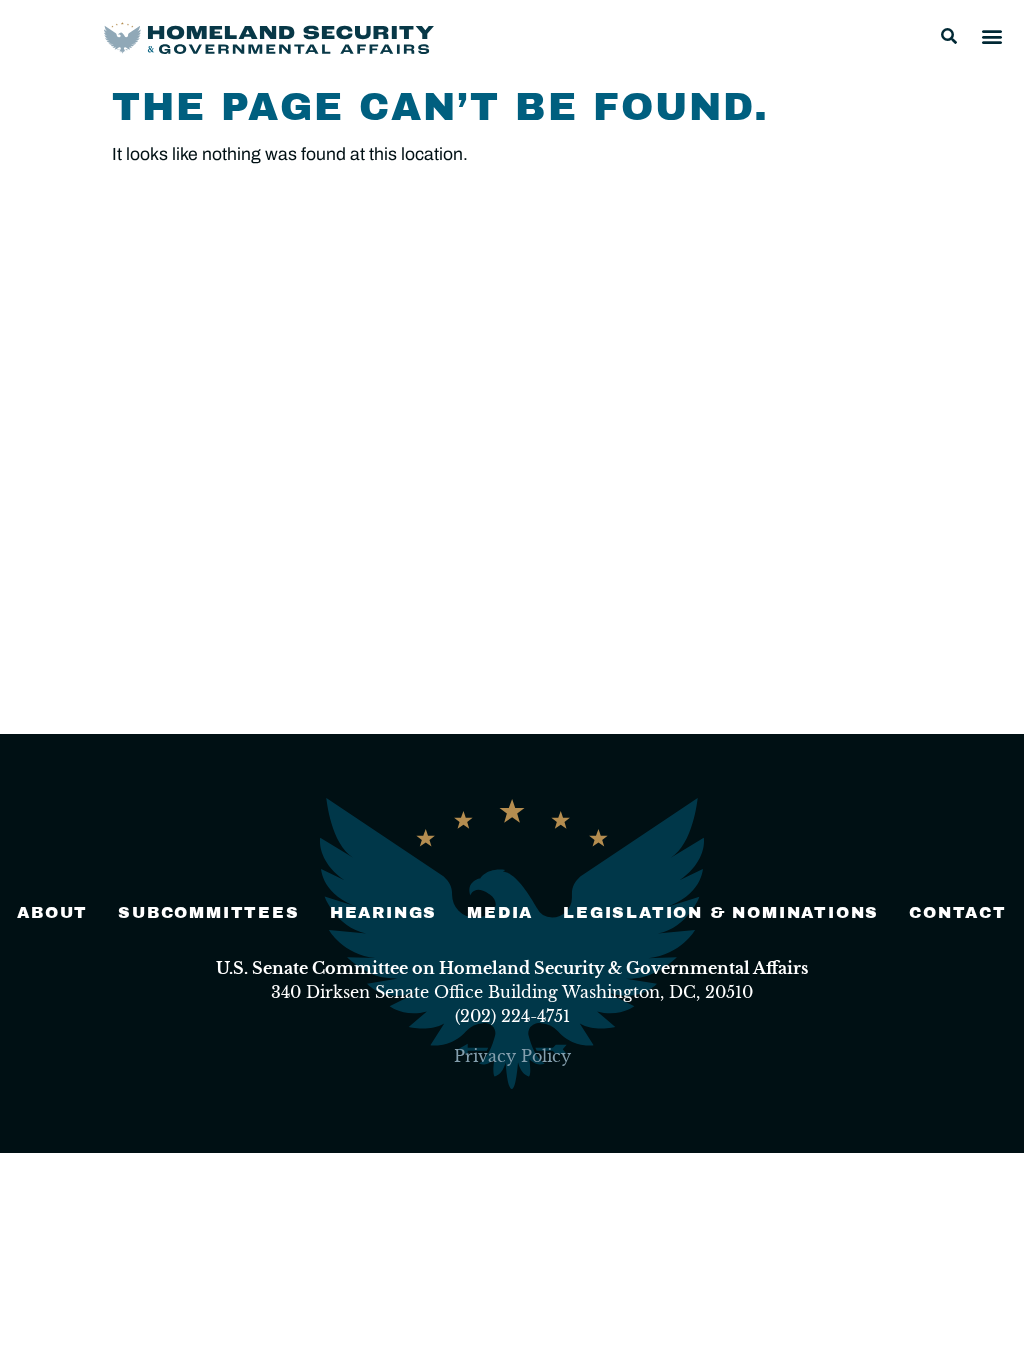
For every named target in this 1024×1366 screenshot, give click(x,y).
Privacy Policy (512, 1056)
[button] (949, 36)
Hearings (383, 912)
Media (500, 912)
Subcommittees (208, 912)
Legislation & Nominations (721, 912)
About (52, 912)
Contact (958, 912)
